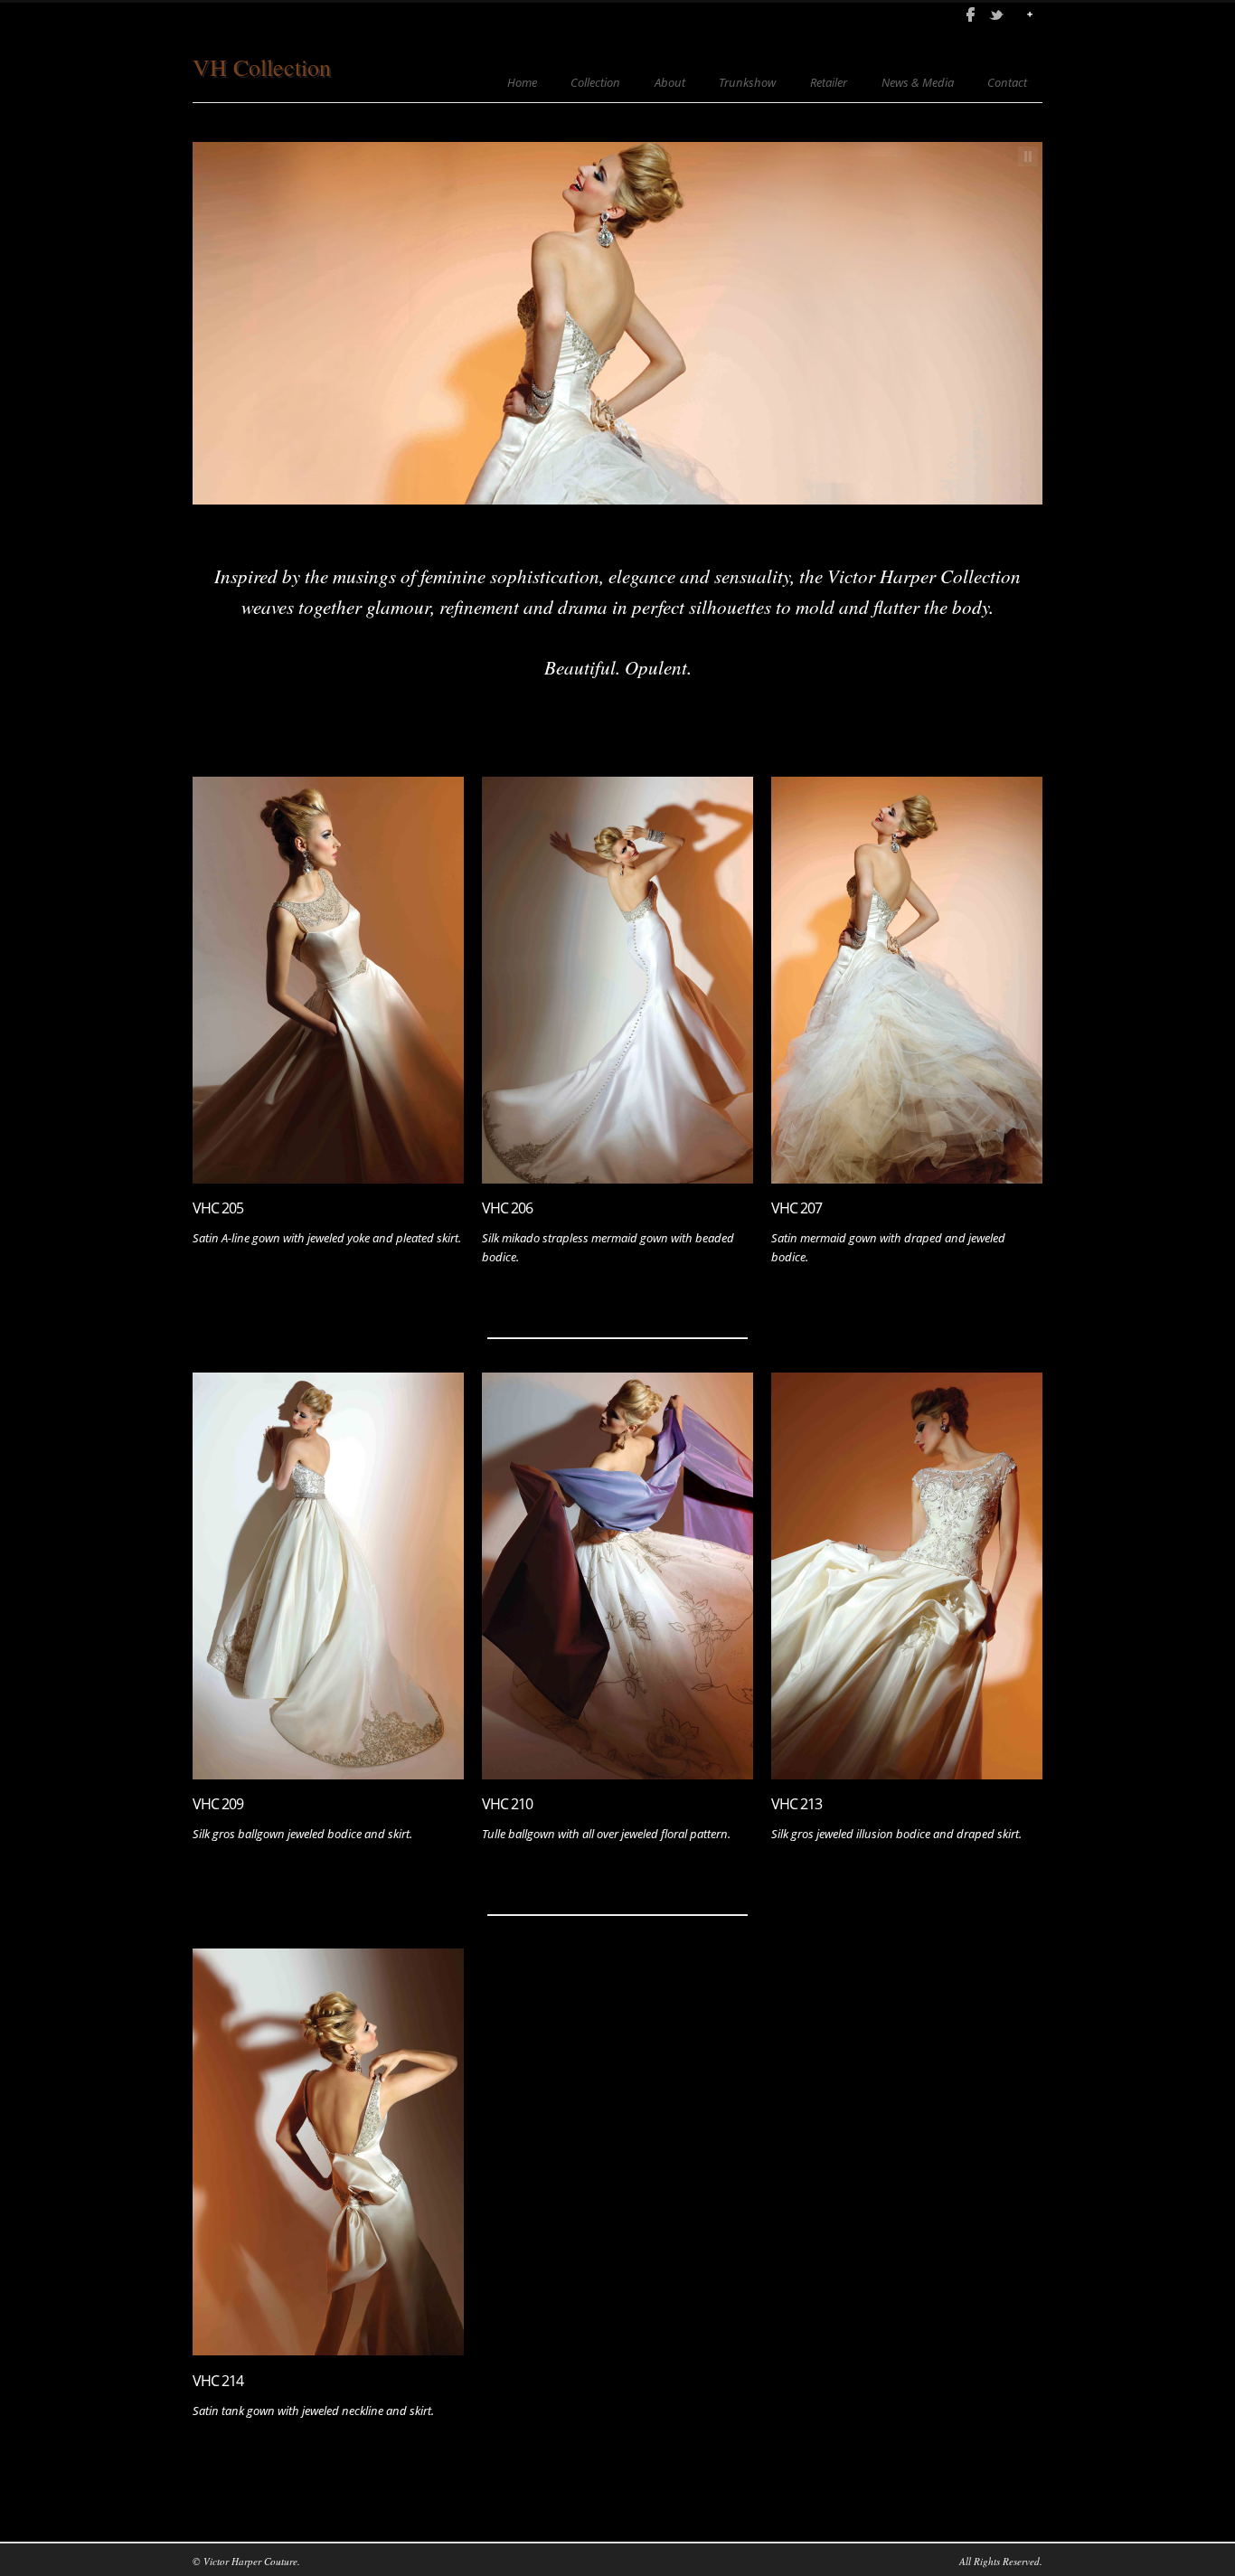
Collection (595, 83)
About (670, 83)
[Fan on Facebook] (970, 14)
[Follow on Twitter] (996, 14)
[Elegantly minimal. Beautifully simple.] (907, 980)
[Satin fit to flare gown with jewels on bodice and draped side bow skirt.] (328, 2152)
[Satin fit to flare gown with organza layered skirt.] (328, 1576)
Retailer (829, 83)
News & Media (918, 83)
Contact (1007, 83)
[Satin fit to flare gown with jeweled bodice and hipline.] (328, 980)
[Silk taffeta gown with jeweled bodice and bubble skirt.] (907, 1576)
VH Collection (262, 67)
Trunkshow (747, 83)
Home (522, 83)
